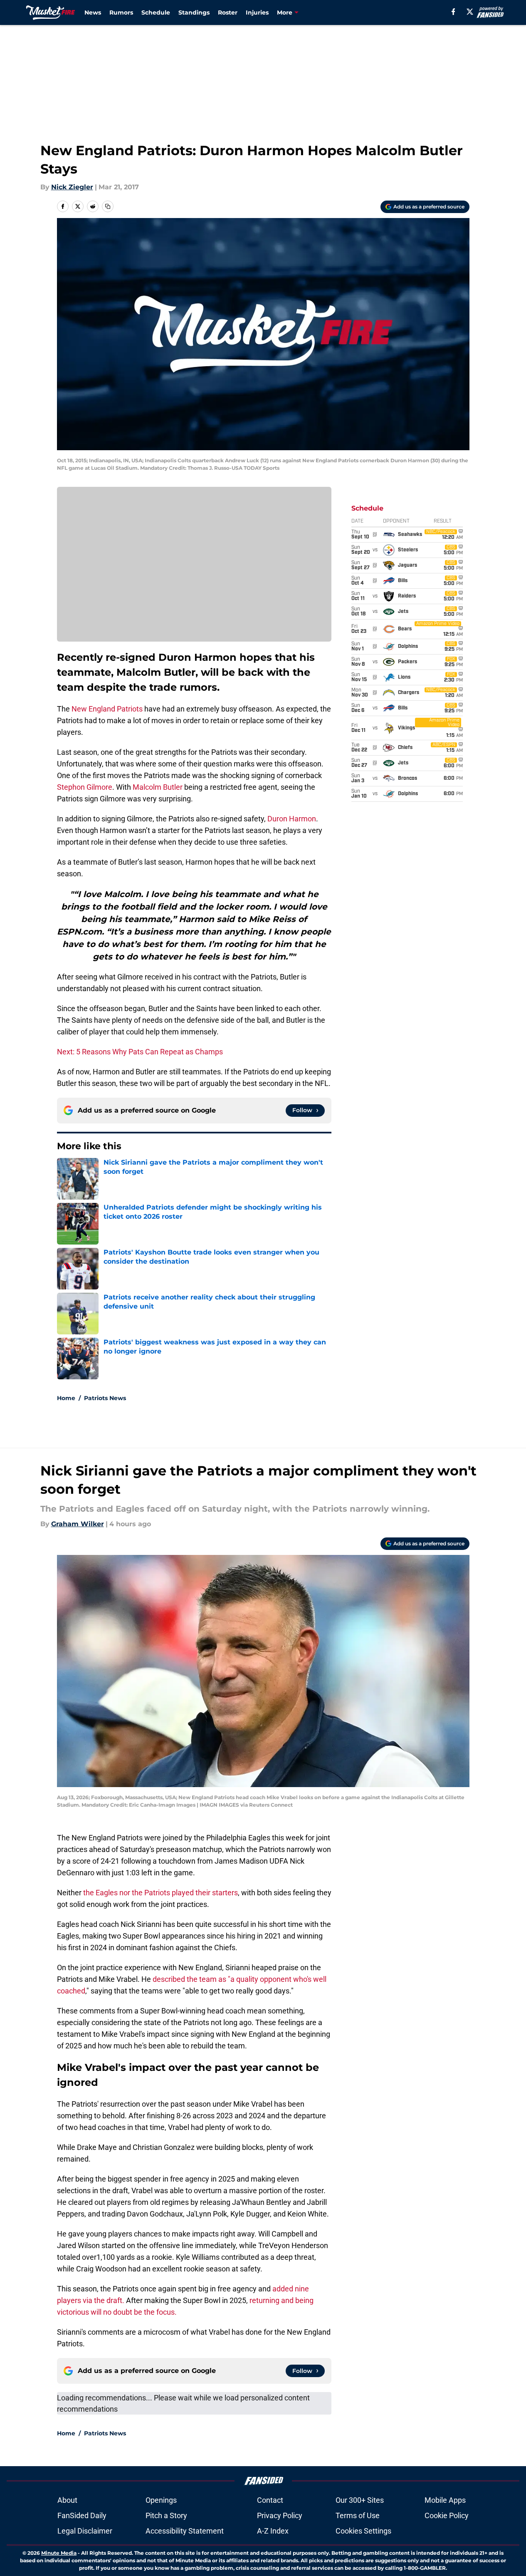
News (93, 12)
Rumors (121, 12)
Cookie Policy (447, 2515)
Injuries (257, 12)
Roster (228, 12)
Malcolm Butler (158, 787)
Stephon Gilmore (85, 787)
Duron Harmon (292, 819)
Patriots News (105, 1398)
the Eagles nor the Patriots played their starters (161, 1893)
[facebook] (453, 12)
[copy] (108, 206)
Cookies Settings (363, 2531)
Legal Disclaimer (85, 2531)
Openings (161, 2500)
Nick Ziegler (72, 187)
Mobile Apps (445, 2500)
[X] (470, 12)
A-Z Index (273, 2531)
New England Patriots (107, 709)
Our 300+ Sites (360, 2500)
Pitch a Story (166, 2515)
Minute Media (59, 2553)
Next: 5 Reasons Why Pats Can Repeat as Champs (140, 1052)
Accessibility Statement (185, 2531)
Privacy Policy (280, 2515)
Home (66, 1398)
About (67, 2500)
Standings (194, 12)
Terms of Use (358, 2515)
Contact (270, 2500)
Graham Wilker (78, 1524)
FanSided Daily (82, 2515)
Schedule (156, 12)
